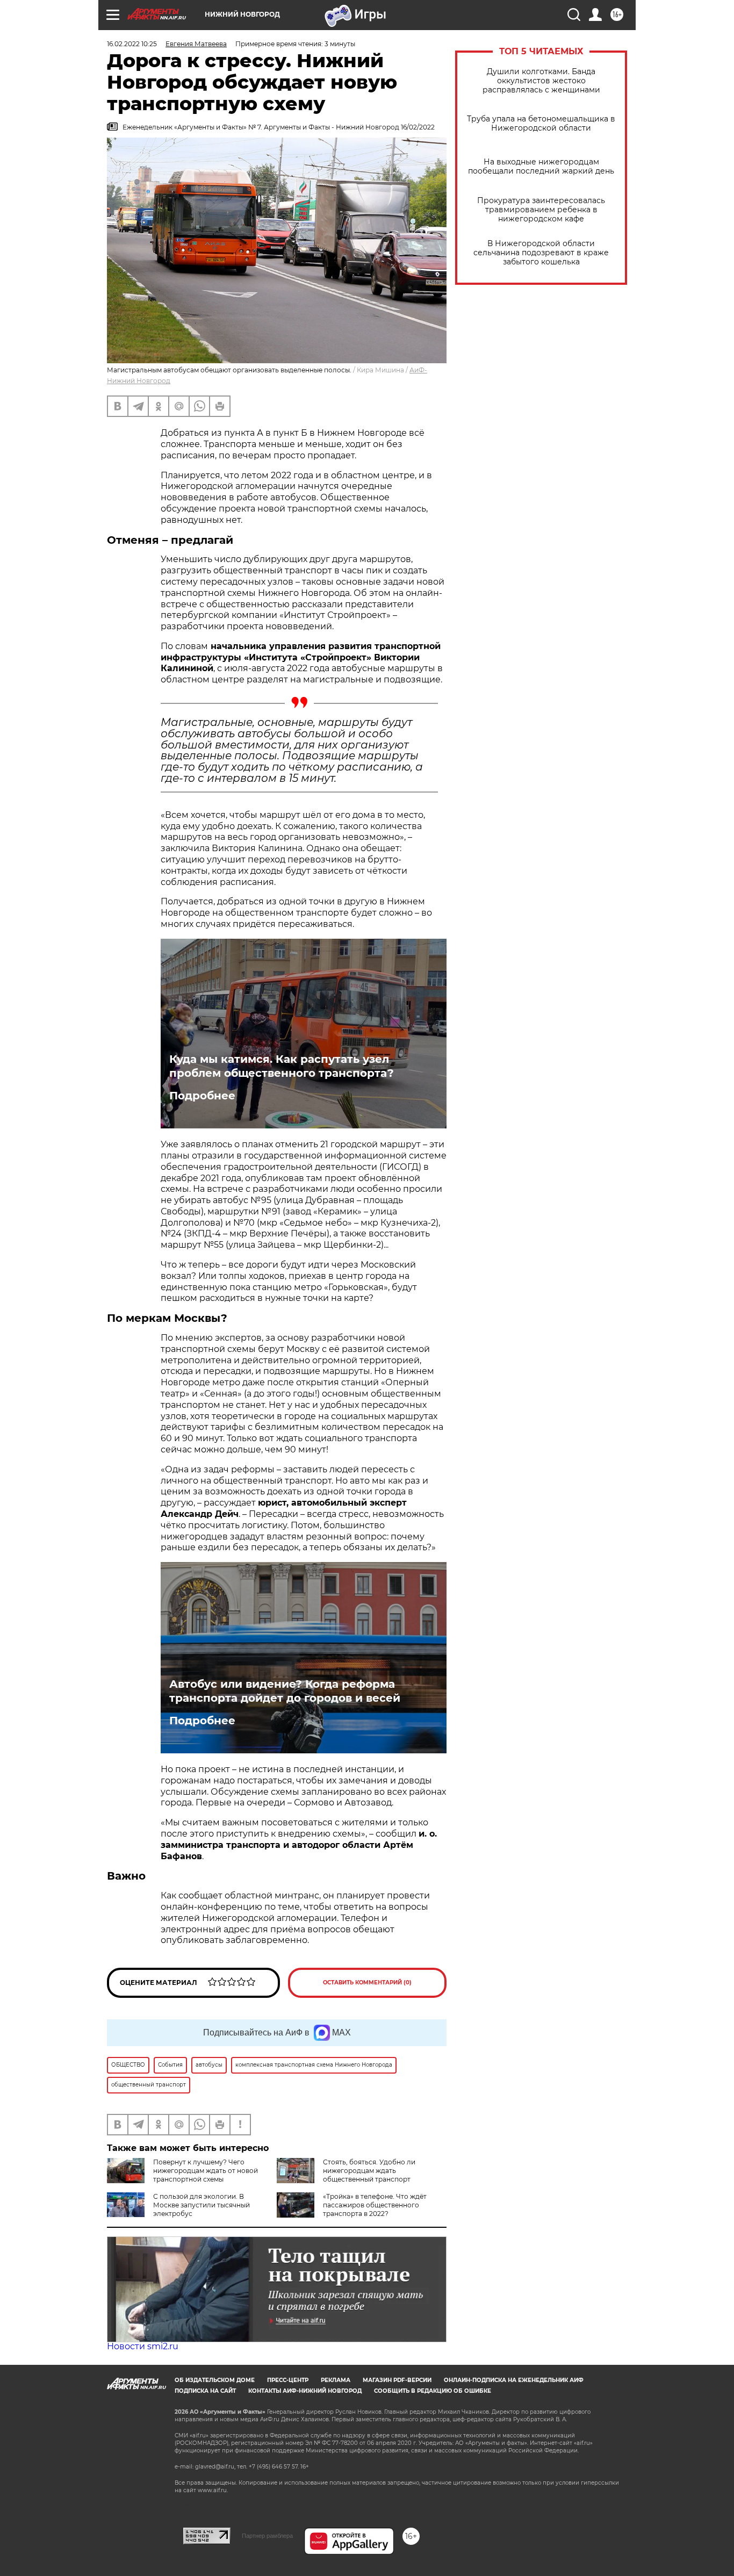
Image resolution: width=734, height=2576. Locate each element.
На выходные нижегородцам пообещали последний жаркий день (541, 167)
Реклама (336, 2380)
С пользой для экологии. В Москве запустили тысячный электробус (202, 2205)
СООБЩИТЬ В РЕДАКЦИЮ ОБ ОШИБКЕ (433, 2391)
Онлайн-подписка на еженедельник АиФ (514, 2380)
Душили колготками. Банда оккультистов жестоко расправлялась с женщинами (541, 81)
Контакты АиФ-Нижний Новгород (305, 2391)
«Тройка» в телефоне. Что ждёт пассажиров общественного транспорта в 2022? (375, 2205)
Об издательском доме (215, 2380)
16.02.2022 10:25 (132, 44)
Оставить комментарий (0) (367, 1983)
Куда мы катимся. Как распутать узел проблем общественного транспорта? (282, 1066)
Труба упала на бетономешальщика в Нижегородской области (541, 124)
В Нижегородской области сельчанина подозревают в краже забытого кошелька (541, 253)
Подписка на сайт (205, 2391)
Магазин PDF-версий (397, 2380)
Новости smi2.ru (143, 2346)
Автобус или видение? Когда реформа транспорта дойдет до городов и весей (285, 1691)
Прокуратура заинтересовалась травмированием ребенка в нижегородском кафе (541, 210)
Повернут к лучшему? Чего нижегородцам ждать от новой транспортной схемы (206, 2171)
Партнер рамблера (267, 2536)
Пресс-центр (288, 2380)
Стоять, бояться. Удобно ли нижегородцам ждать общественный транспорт (369, 2171)
